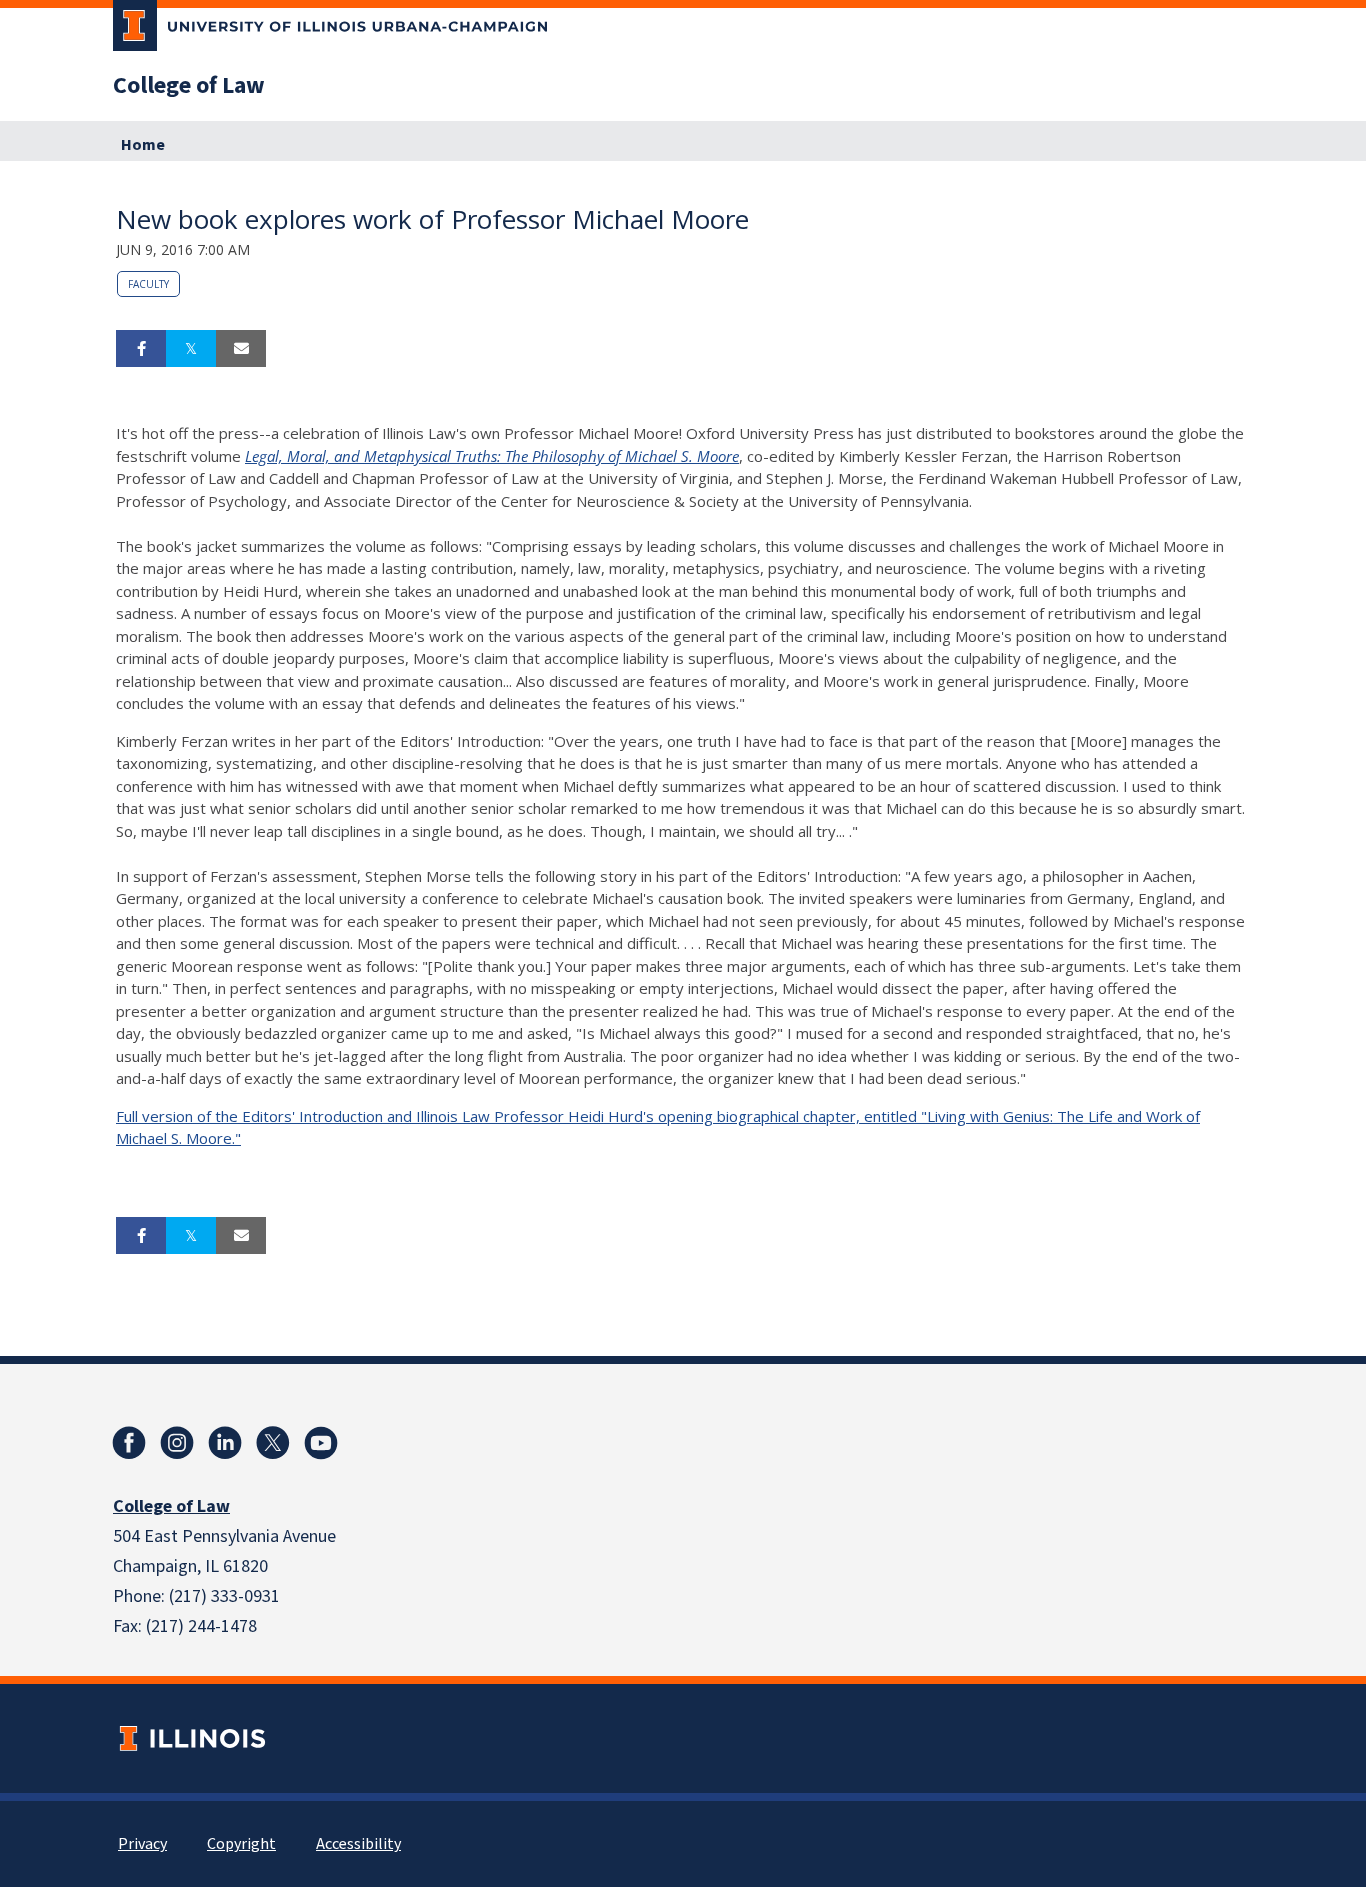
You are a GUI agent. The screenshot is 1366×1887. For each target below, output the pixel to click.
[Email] (241, 349)
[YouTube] (321, 1443)
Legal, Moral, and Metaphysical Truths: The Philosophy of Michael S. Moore (492, 456)
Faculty (148, 284)
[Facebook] (129, 1443)
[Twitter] (273, 1443)
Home (143, 145)
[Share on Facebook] (141, 349)
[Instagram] (177, 1443)
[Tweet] (191, 349)
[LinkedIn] (225, 1443)
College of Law (189, 86)
